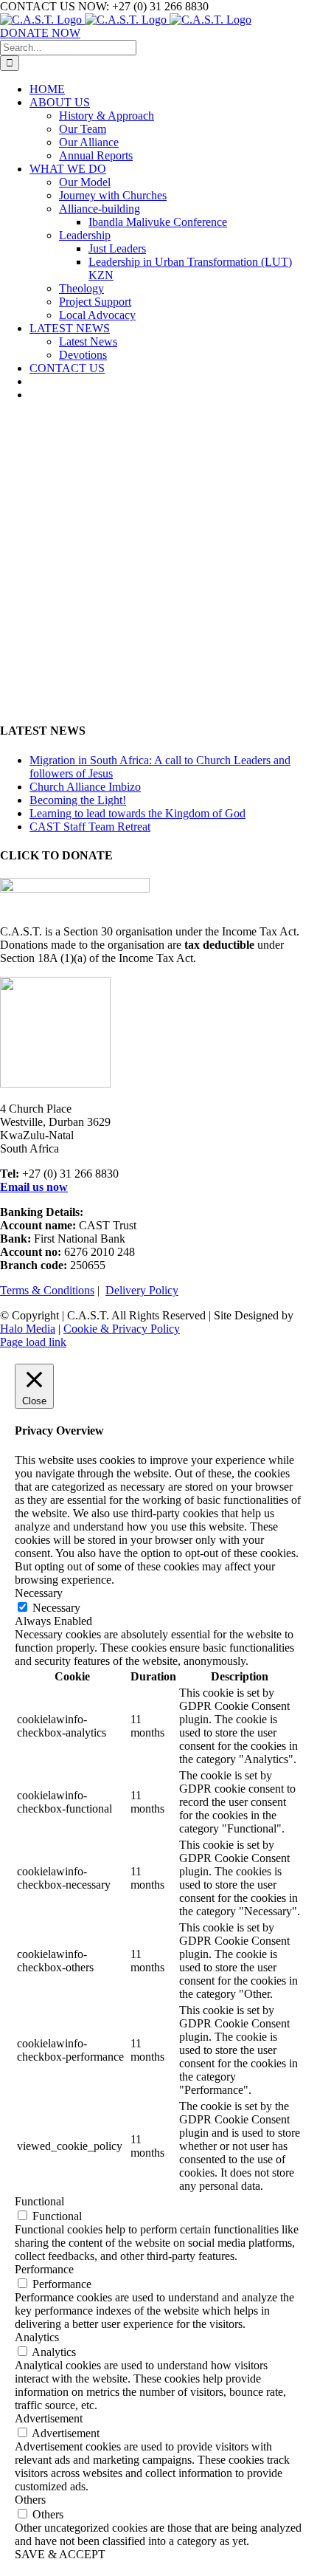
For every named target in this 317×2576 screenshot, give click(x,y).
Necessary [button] (39, 1593)
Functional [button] (39, 2201)
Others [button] (30, 2500)
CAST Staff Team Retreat (90, 827)
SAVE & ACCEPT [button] (60, 2554)
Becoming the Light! (78, 800)
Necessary (56, 1608)
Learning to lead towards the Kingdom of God (137, 813)
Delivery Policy (142, 1290)
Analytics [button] (37, 2337)
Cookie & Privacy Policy (122, 1329)
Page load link (33, 1342)
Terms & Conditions (47, 1290)
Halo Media (28, 1329)
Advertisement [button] (49, 2418)
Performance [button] (44, 2269)
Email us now (34, 1187)
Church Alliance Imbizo (85, 787)
